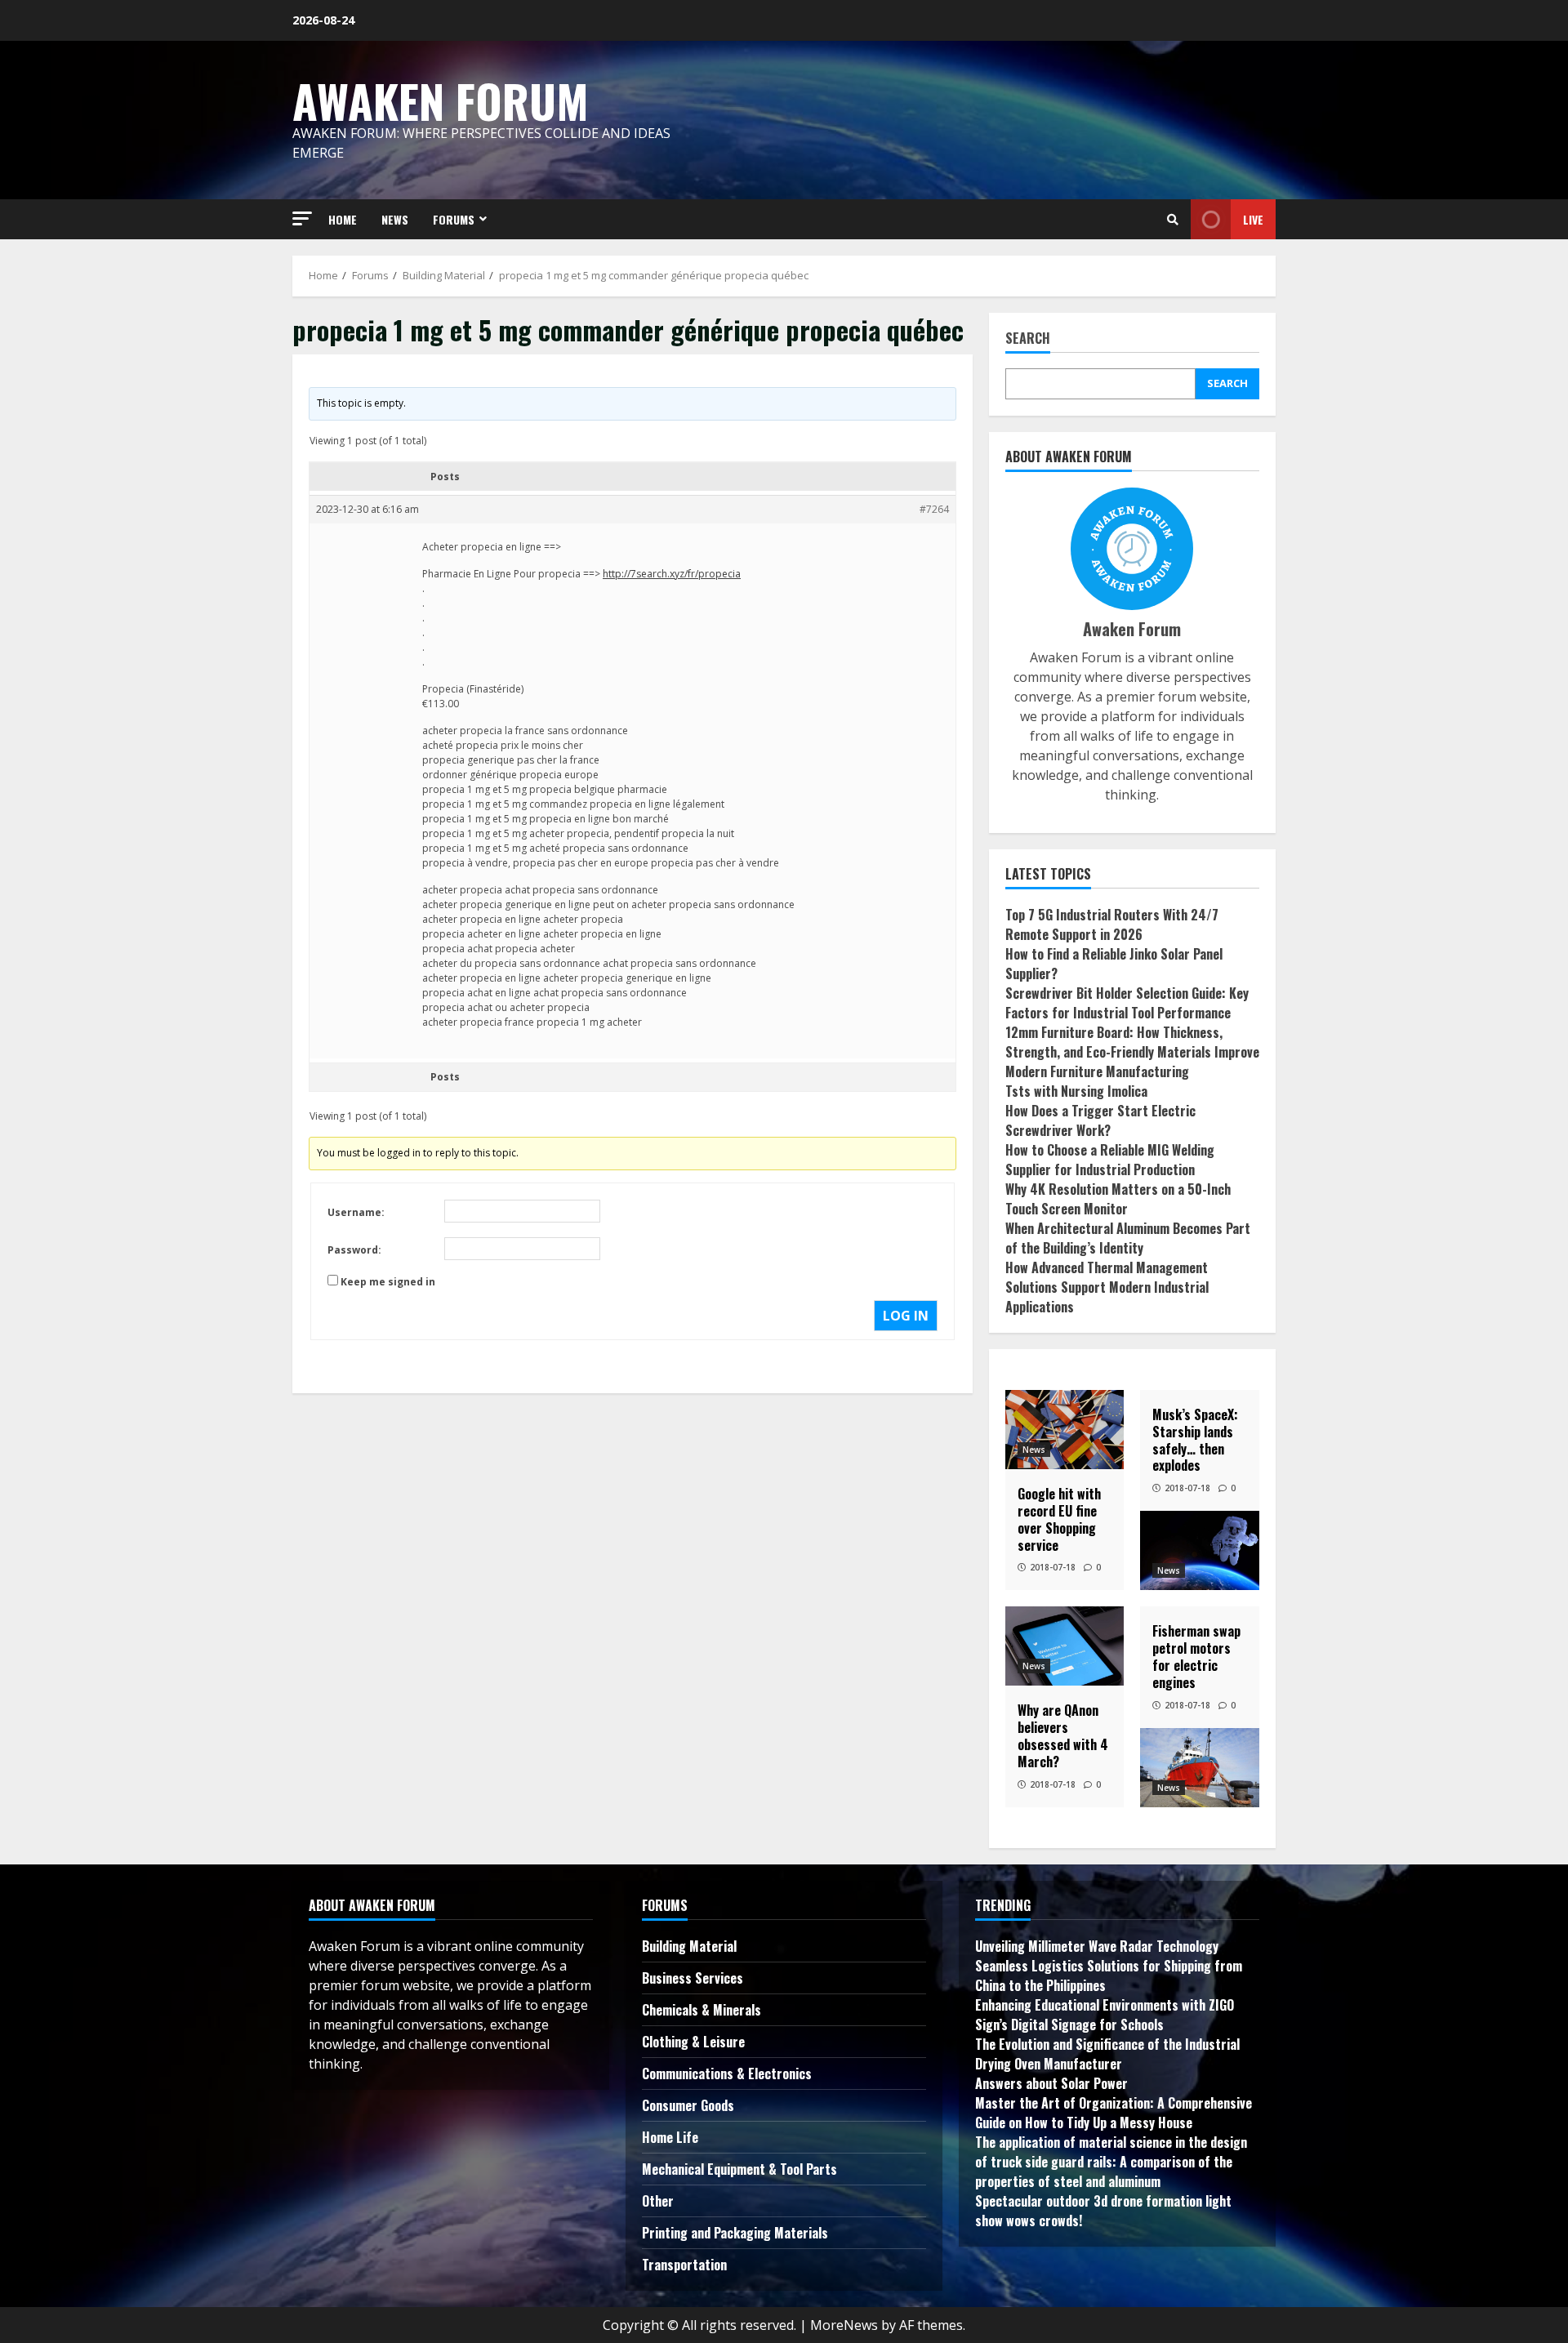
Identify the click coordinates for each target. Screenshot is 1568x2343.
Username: (356, 1212)
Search (1028, 339)
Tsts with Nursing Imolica (1076, 1091)
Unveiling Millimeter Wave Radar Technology (1097, 1946)
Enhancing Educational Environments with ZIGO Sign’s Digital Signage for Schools (1105, 2015)
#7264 (934, 509)
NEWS (395, 219)
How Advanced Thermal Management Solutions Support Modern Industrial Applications (1107, 1287)
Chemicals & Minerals (702, 2010)
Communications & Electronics (727, 2074)
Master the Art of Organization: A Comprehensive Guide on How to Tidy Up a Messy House (1114, 2113)
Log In (906, 1316)
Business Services (693, 1978)
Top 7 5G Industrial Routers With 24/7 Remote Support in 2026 (1112, 924)
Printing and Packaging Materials (735, 2233)
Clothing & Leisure (693, 2042)
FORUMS (454, 219)
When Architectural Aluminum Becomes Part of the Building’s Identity (1128, 1238)
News (1034, 1450)
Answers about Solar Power (1051, 2083)
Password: (354, 1250)
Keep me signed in (388, 1282)
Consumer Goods (688, 2105)
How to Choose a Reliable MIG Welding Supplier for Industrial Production (1110, 1160)
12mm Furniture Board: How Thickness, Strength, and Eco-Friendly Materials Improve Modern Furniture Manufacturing (1132, 1052)
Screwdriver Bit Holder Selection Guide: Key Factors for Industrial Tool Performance (1127, 1003)
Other (658, 2201)
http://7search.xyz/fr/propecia (672, 574)
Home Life (670, 2137)
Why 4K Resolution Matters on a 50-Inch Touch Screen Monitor (1118, 1199)
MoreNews (844, 2325)
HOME (343, 219)
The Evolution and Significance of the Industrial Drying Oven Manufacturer (1107, 2054)
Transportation (684, 2265)
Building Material (689, 1946)
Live (1253, 219)
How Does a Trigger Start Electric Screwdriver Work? (1100, 1120)
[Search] (1173, 220)
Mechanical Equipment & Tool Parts (739, 2169)
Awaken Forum (441, 100)
